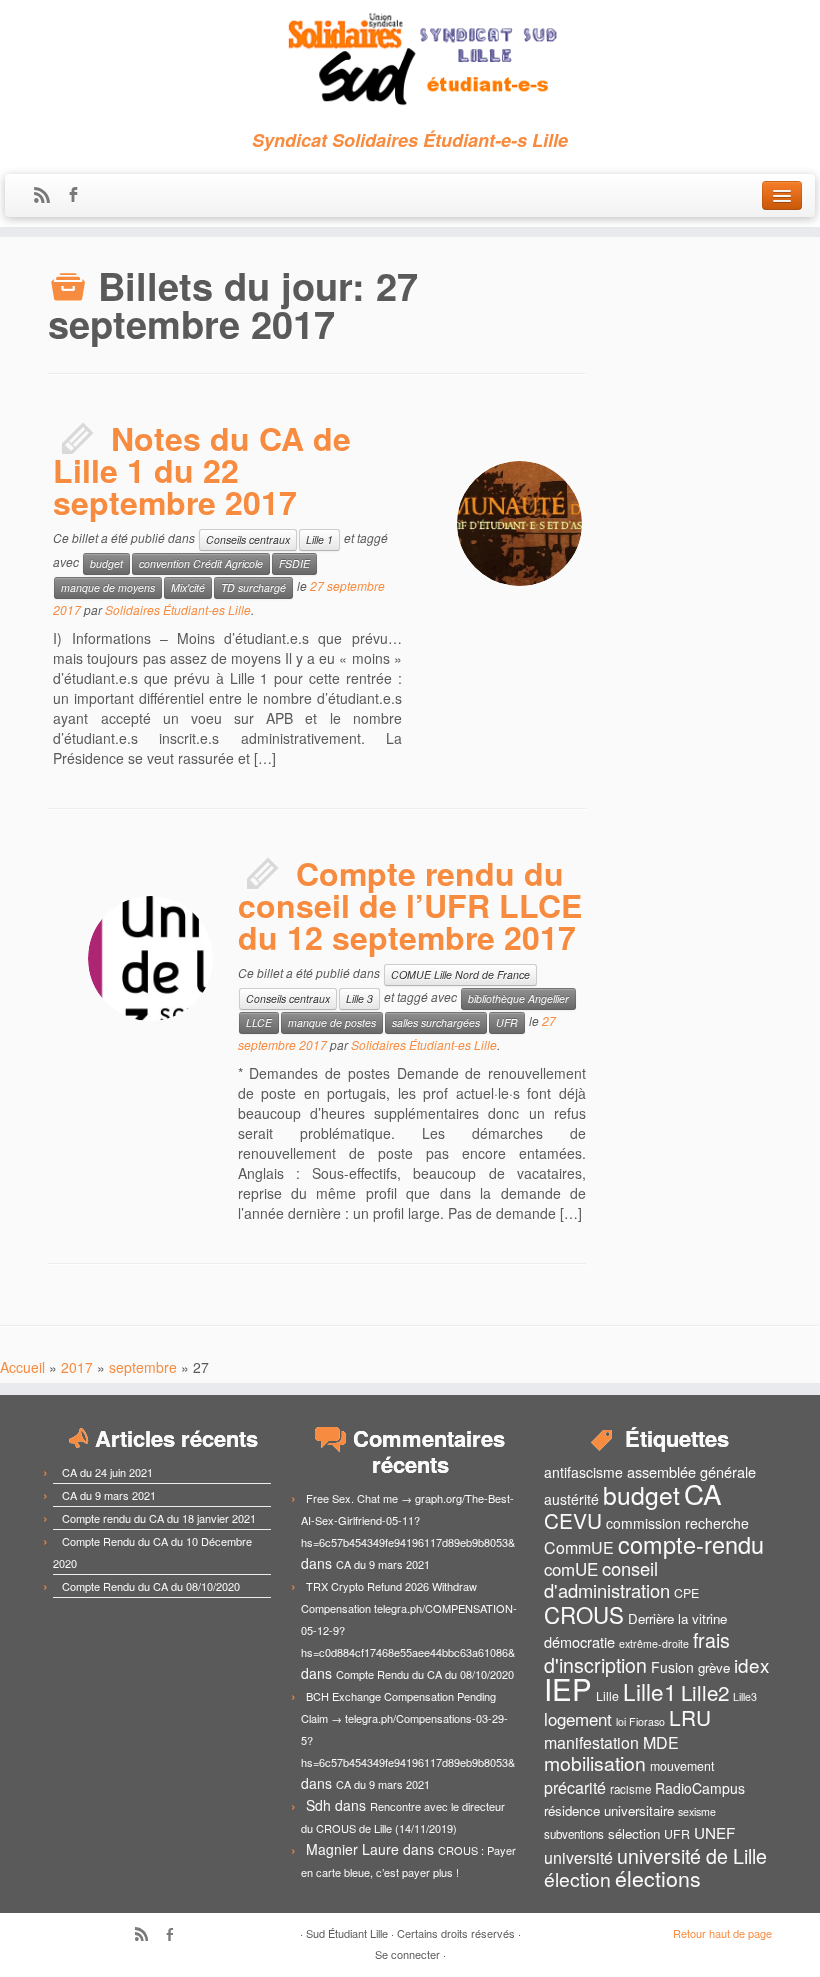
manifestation (591, 1742)
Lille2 (705, 1692)
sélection (634, 1833)
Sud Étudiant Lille (347, 1933)
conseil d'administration (607, 1579)
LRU (690, 1717)
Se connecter (407, 1954)
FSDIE (294, 563)
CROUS (584, 1614)
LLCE (259, 1022)
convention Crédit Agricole (201, 563)
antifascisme (583, 1472)
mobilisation (595, 1763)
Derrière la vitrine (677, 1618)
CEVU (573, 1520)
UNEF (714, 1832)
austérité (571, 1499)
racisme (630, 1789)
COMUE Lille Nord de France (460, 974)
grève (714, 1667)
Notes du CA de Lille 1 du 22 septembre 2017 (202, 470)
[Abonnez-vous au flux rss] (48, 196)
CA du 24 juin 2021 (107, 1472)
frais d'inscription (637, 1652)
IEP (568, 1688)
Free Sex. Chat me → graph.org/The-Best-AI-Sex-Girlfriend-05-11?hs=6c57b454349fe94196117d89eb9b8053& (408, 1520)
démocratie (579, 1641)
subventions (574, 1834)
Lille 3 (359, 998)
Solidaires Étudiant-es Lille (178, 609)
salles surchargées (436, 1022)
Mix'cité (188, 587)
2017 (77, 1367)
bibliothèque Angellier (518, 998)
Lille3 (745, 1696)
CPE (686, 1593)
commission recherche (677, 1523)
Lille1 (650, 1691)
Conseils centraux (248, 539)
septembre (143, 1367)
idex (751, 1664)
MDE (661, 1742)
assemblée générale (691, 1471)
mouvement (682, 1766)
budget (106, 563)
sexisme (697, 1811)
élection (577, 1879)
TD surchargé (253, 587)
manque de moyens (108, 587)
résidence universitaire (609, 1810)
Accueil (22, 1367)
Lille (607, 1696)
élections (658, 1878)
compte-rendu (691, 1544)
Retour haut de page (722, 1933)
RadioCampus (700, 1788)
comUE (571, 1569)
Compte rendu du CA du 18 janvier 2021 (159, 1518)
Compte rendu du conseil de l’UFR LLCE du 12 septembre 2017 (410, 905)
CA (703, 1493)
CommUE (579, 1547)
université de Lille (692, 1855)
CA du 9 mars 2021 (109, 1495)
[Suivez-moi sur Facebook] (79, 196)
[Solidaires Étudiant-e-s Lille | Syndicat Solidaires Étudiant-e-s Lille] (410, 60)
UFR (507, 1022)
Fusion (672, 1667)
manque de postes (332, 1022)
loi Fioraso (640, 1721)
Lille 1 (319, 539)
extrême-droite (654, 1643)
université (578, 1857)
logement (578, 1719)
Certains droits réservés (456, 1933)
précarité (575, 1787)
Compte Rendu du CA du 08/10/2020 (151, 1586)
